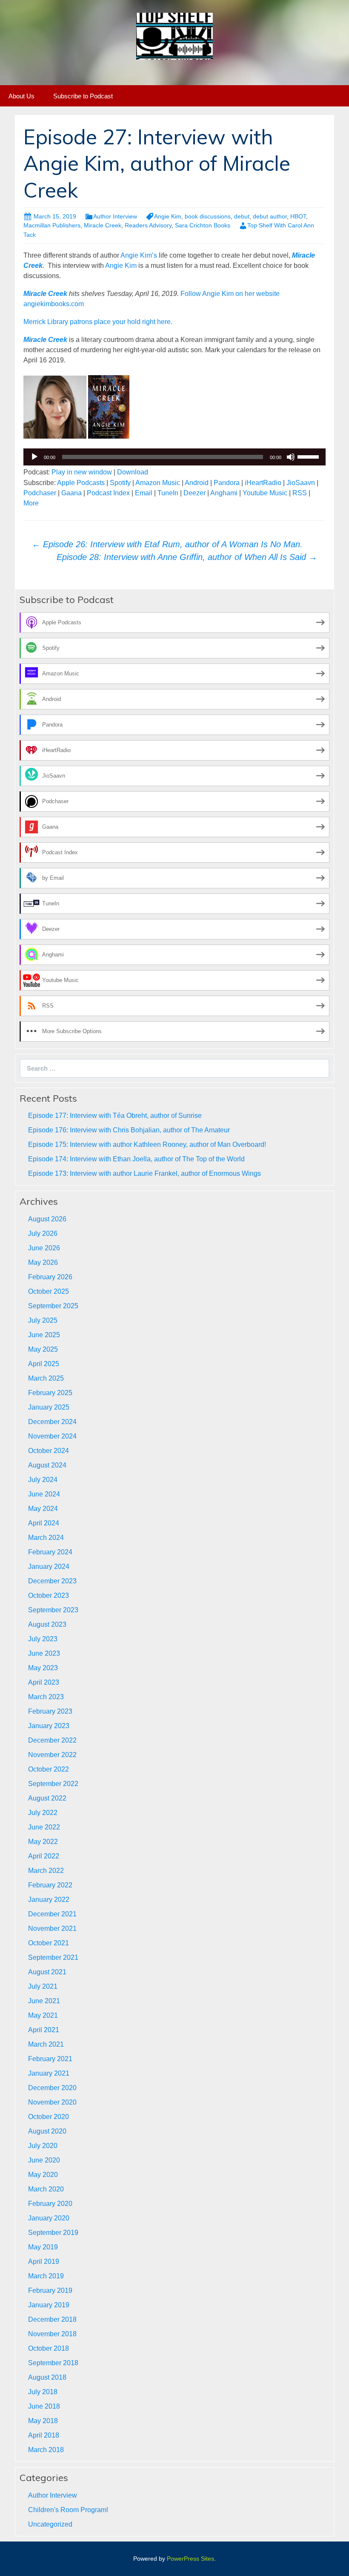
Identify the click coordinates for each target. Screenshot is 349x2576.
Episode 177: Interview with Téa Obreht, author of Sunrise (115, 1116)
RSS (300, 493)
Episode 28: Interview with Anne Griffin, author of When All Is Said (187, 557)
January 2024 (49, 1567)
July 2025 (43, 1320)
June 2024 (44, 1494)
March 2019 (46, 2276)
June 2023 (44, 1653)
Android (197, 483)
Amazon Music (158, 483)
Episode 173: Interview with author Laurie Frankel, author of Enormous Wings (144, 1173)
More (31, 503)
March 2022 (46, 1871)
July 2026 (43, 1233)
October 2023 (49, 1595)
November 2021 (52, 1928)
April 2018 (44, 2435)
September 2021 (53, 1957)
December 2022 (52, 1740)
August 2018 (47, 2377)
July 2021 (43, 1986)
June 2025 (44, 1335)
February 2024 (50, 1552)
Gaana (72, 493)
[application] (174, 457)
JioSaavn (301, 483)
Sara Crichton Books (203, 225)
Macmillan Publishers (52, 225)
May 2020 (43, 2175)
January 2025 (49, 1407)
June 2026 (44, 1248)
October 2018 (49, 2348)
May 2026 (43, 1262)
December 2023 (52, 1581)
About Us (21, 96)
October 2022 (49, 1769)
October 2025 (49, 1291)
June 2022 (44, 1827)
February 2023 (50, 1711)
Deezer (195, 493)
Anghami (224, 493)
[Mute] (291, 457)
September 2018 (53, 2363)
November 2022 (52, 1755)
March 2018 (46, 2450)
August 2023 (47, 1624)
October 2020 (49, 2117)
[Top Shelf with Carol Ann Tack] (174, 36)
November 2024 (52, 1436)
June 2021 (44, 2001)
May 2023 (43, 1668)
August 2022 (47, 1798)
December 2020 (52, 2088)
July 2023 (43, 1639)
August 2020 (47, 2131)
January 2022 (49, 1900)
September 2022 (53, 1784)
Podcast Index (108, 493)
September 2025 (53, 1306)
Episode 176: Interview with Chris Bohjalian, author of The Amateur (129, 1130)
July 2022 (43, 1813)
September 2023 (53, 1610)
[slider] (309, 456)
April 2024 (44, 1523)
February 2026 (50, 1277)
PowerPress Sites (190, 2559)
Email (144, 493)
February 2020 (50, 2204)
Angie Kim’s (139, 255)
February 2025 (50, 1393)
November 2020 (52, 2102)
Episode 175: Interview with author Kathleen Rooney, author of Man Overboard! (147, 1144)
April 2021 (44, 2030)
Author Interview (115, 216)
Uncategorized (50, 2524)
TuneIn (168, 493)
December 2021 (52, 1914)
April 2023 (44, 1682)
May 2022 (43, 1842)
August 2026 (47, 1219)
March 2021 (46, 2044)
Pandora (227, 483)
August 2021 (47, 1972)
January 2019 (49, 2305)
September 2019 (53, 2233)
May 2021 (43, 2015)
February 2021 (50, 2059)
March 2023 (46, 1697)
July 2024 (43, 1480)
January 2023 (49, 1726)
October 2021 (49, 1943)
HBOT (298, 216)
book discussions (208, 216)
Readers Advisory (148, 225)
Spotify (120, 483)
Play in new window (82, 472)
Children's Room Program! (68, 2510)
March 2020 (46, 2189)
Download (133, 472)
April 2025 (44, 1364)
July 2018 (43, 2392)
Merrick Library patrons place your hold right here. (98, 322)
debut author (270, 216)
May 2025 (43, 1349)
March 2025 (46, 1378)
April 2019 (44, 2262)
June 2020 (44, 2160)
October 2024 (49, 1451)
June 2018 (44, 2406)
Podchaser (40, 493)
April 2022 (44, 1856)
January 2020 (49, 2218)
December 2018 (52, 2319)
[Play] (34, 457)
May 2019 (43, 2247)
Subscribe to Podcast (83, 96)
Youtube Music (265, 493)
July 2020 (43, 2146)
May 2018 (43, 2421)
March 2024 (46, 1538)
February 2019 (50, 2290)
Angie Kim (168, 216)
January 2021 (49, 2073)
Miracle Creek (103, 225)
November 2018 (52, 2334)
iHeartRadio (263, 483)
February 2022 (50, 1885)
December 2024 (52, 1422)
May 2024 (43, 1509)
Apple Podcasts (81, 483)
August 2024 (47, 1465)
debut (242, 216)
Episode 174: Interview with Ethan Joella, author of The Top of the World (136, 1159)
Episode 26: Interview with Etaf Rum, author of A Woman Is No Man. (167, 544)
